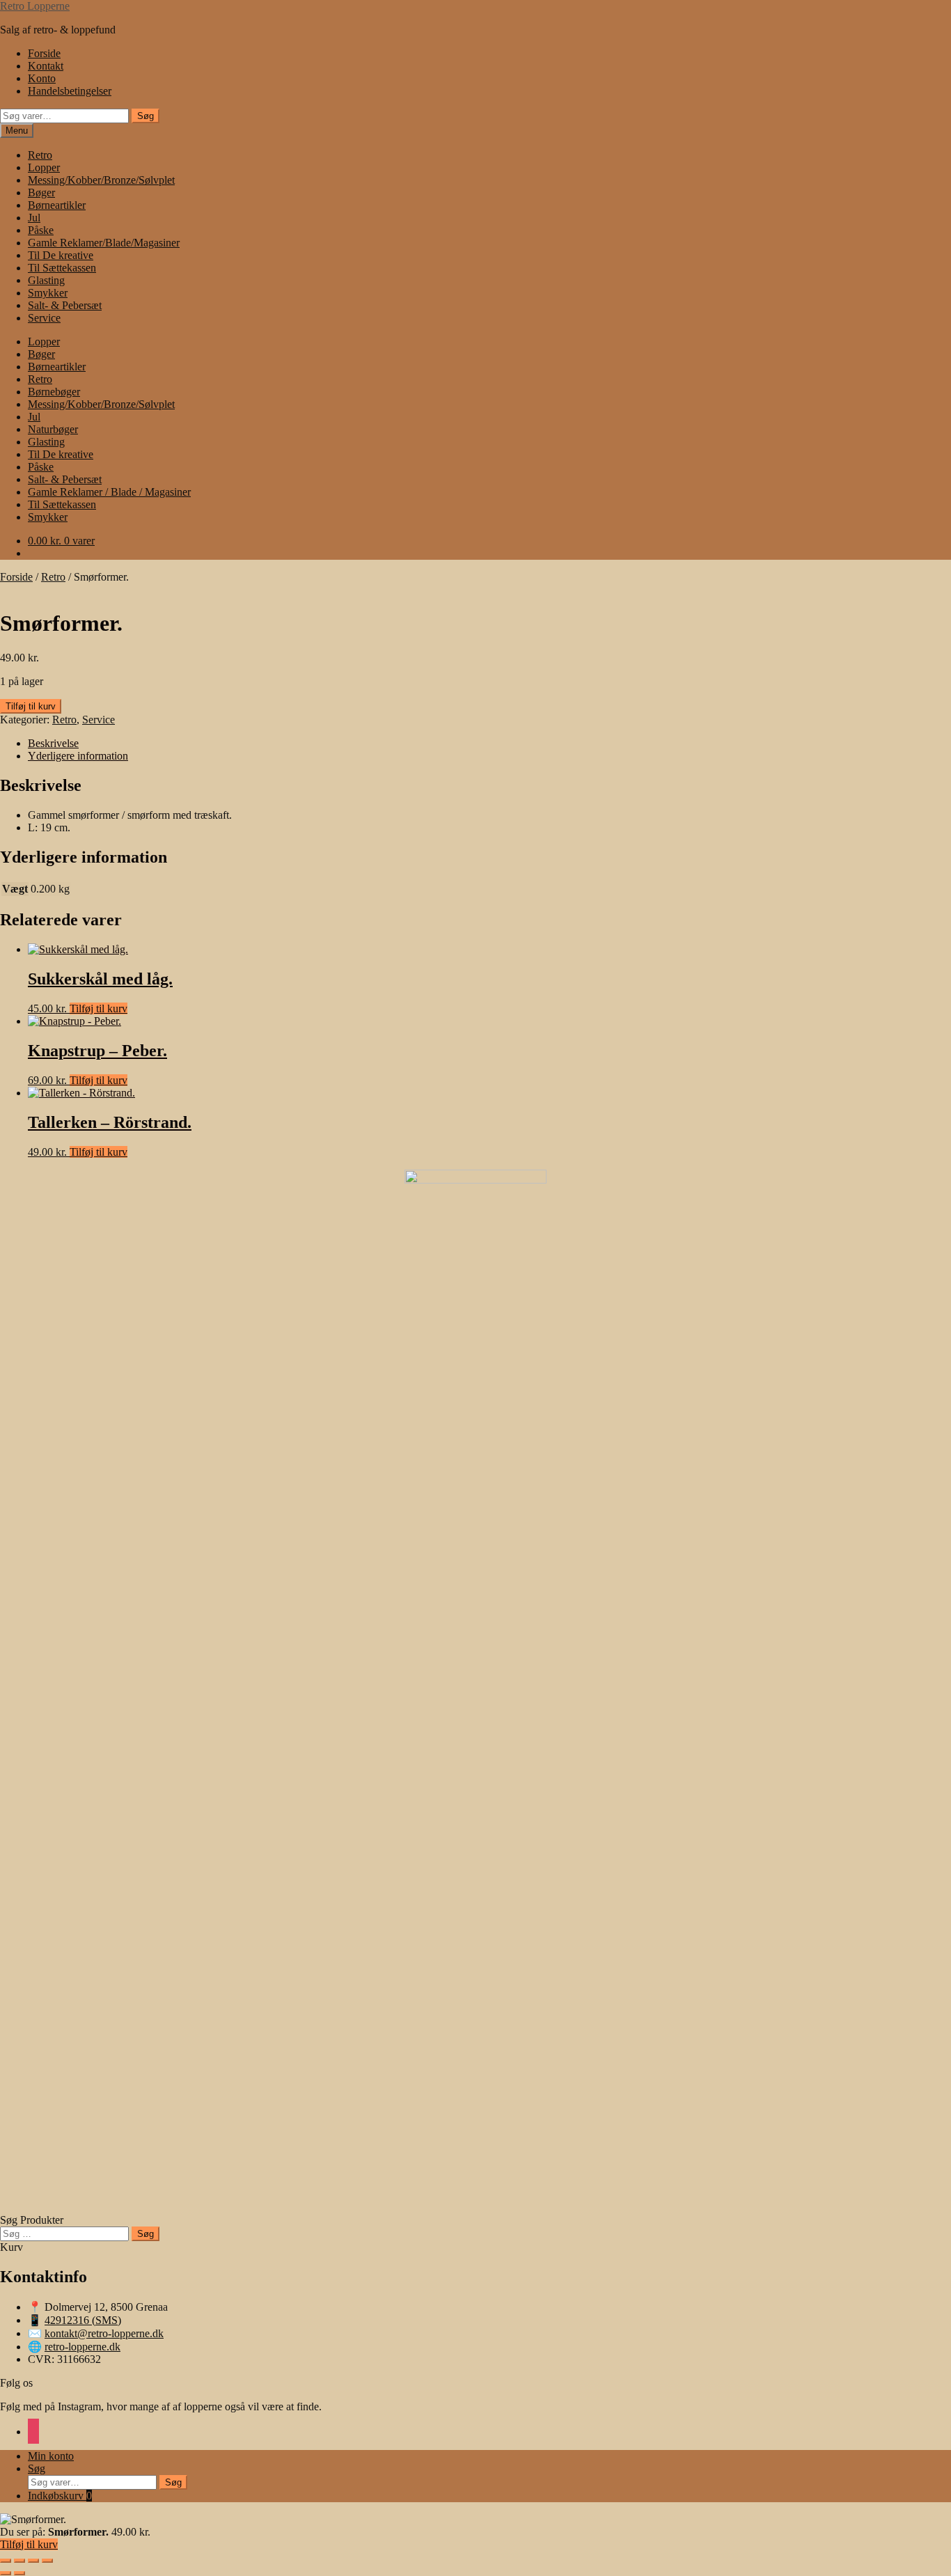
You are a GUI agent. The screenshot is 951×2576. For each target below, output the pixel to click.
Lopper (44, 167)
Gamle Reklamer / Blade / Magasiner (109, 492)
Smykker (48, 293)
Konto (42, 78)
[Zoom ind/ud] (6, 2561)
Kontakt (46, 66)
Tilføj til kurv (31, 706)
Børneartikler (57, 205)
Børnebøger (54, 392)
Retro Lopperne (35, 6)
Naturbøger (53, 429)
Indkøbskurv (60, 2496)
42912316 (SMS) (83, 2320)
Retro (40, 155)
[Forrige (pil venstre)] (6, 2573)
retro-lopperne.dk (82, 2347)
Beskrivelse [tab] (53, 743)
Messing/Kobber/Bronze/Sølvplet (101, 180)
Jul (34, 218)
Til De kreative (61, 255)
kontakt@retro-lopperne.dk (104, 2333)
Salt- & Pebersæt (65, 305)
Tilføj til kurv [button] (99, 1008)
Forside (44, 53)
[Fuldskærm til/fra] (19, 2561)
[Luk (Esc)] (47, 2561)
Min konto (51, 2456)
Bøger (41, 193)
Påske (41, 230)
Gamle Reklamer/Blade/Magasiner (104, 243)
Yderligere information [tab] (78, 756)
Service (44, 318)
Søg (146, 116)
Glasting (46, 280)
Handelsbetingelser (70, 91)
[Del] (33, 2561)
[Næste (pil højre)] (19, 2573)
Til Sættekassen (62, 268)
